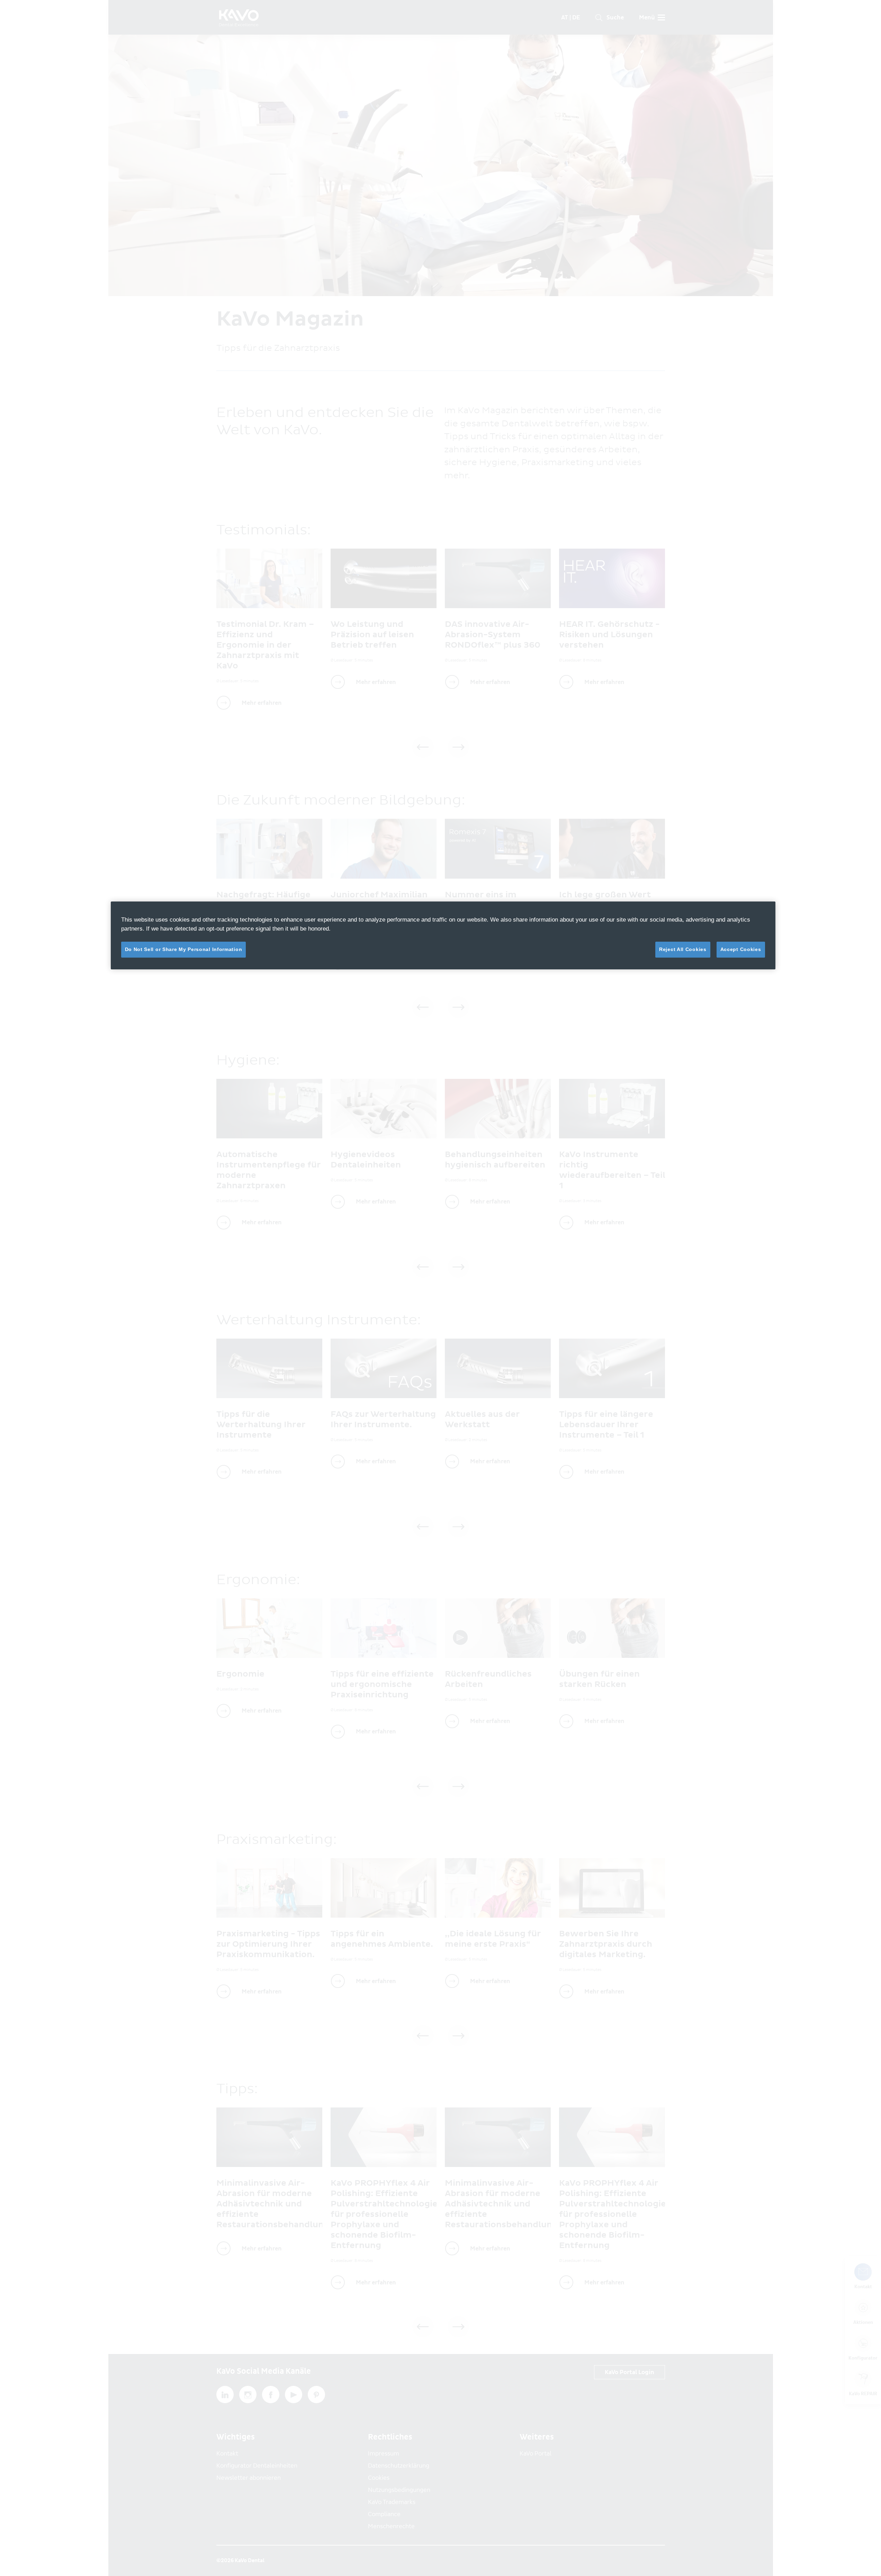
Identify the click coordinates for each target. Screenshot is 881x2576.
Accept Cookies (741, 949)
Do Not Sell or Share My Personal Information (184, 949)
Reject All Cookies (683, 949)
